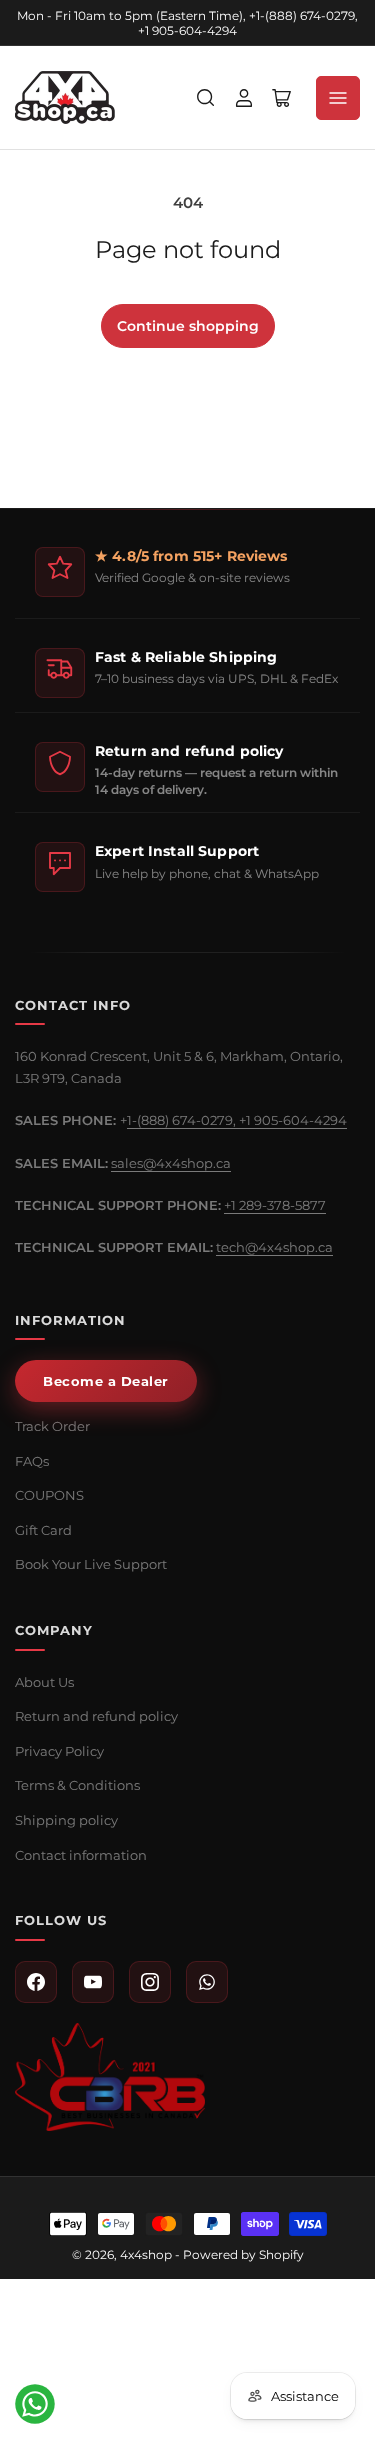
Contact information (81, 1855)
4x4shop (146, 2254)
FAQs (32, 1461)
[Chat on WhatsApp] (35, 2404)
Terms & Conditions (77, 1785)
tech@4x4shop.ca (274, 1247)
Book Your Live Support (91, 1564)
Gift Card (43, 1530)
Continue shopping (188, 326)
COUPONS (49, 1495)
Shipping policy (66, 1820)
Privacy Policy (59, 1751)
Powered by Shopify (243, 2254)
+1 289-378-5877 (275, 1205)
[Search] (206, 98)
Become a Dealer (106, 1381)
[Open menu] (338, 98)
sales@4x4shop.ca (171, 1163)
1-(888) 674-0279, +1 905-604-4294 (237, 1120)
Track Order (52, 1426)
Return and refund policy (96, 1716)
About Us (44, 1682)
